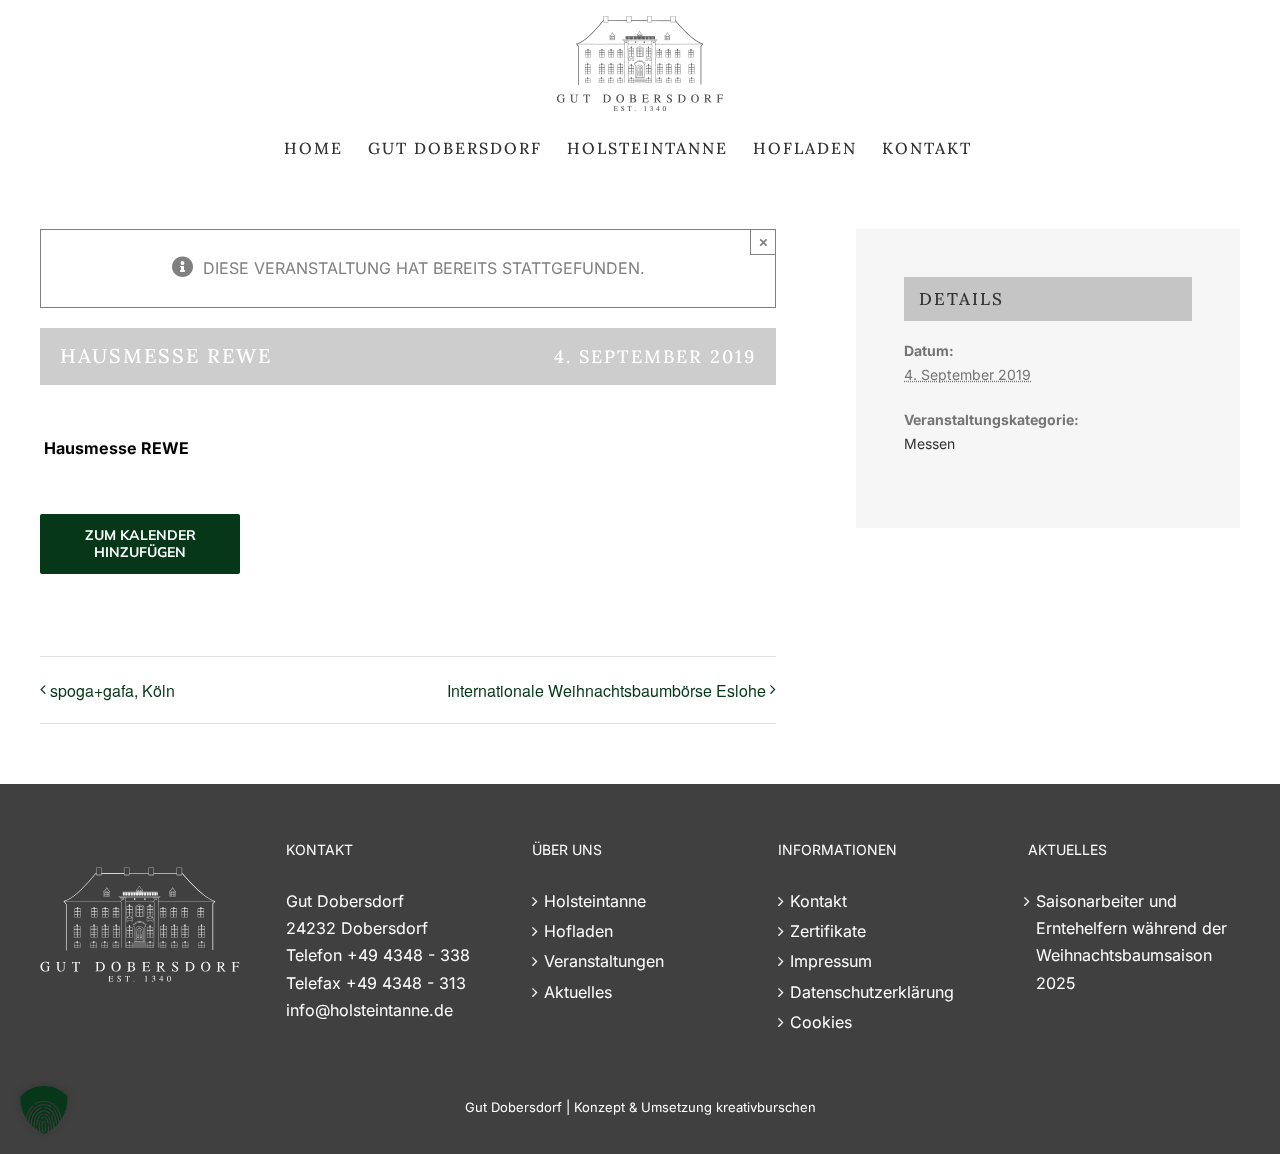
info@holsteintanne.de (369, 1010)
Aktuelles (578, 992)
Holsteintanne (595, 901)
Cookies (821, 1022)
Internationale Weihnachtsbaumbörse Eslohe (606, 690)
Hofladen (578, 931)
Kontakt (818, 901)
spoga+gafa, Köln (112, 690)
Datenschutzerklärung (872, 992)
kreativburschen (766, 1107)
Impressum (831, 961)
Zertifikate (828, 931)
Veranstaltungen (604, 961)
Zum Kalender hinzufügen (140, 544)
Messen (929, 443)
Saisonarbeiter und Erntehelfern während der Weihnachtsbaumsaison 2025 (1131, 942)
